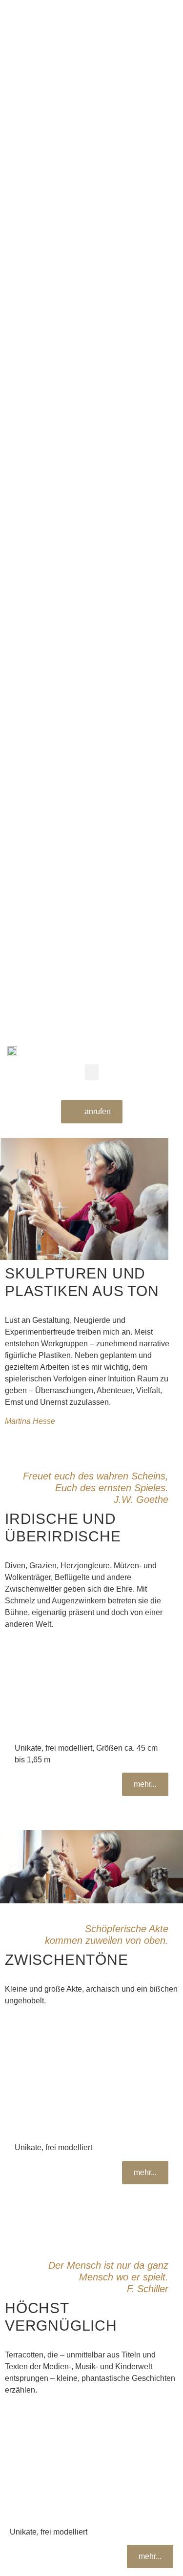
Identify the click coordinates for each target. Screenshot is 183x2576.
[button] (92, 1072)
